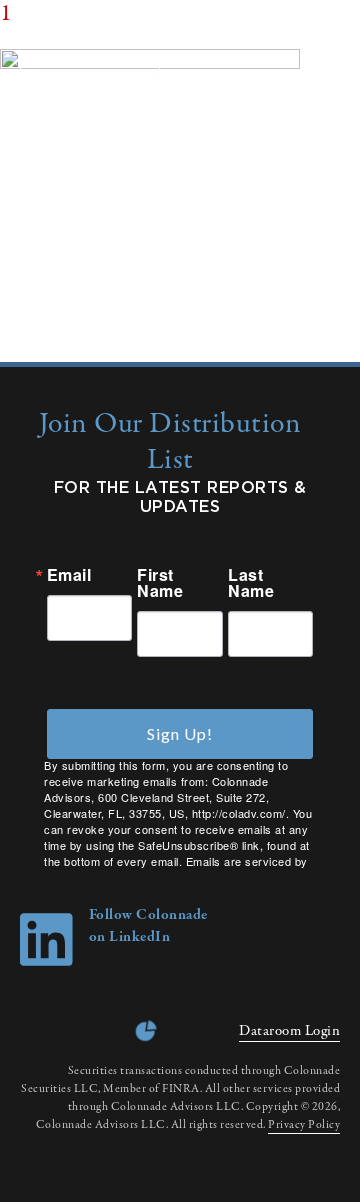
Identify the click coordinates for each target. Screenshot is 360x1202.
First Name (160, 583)
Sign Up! (180, 733)
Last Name (251, 583)
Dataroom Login (289, 1031)
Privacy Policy (304, 1125)
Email (69, 575)
